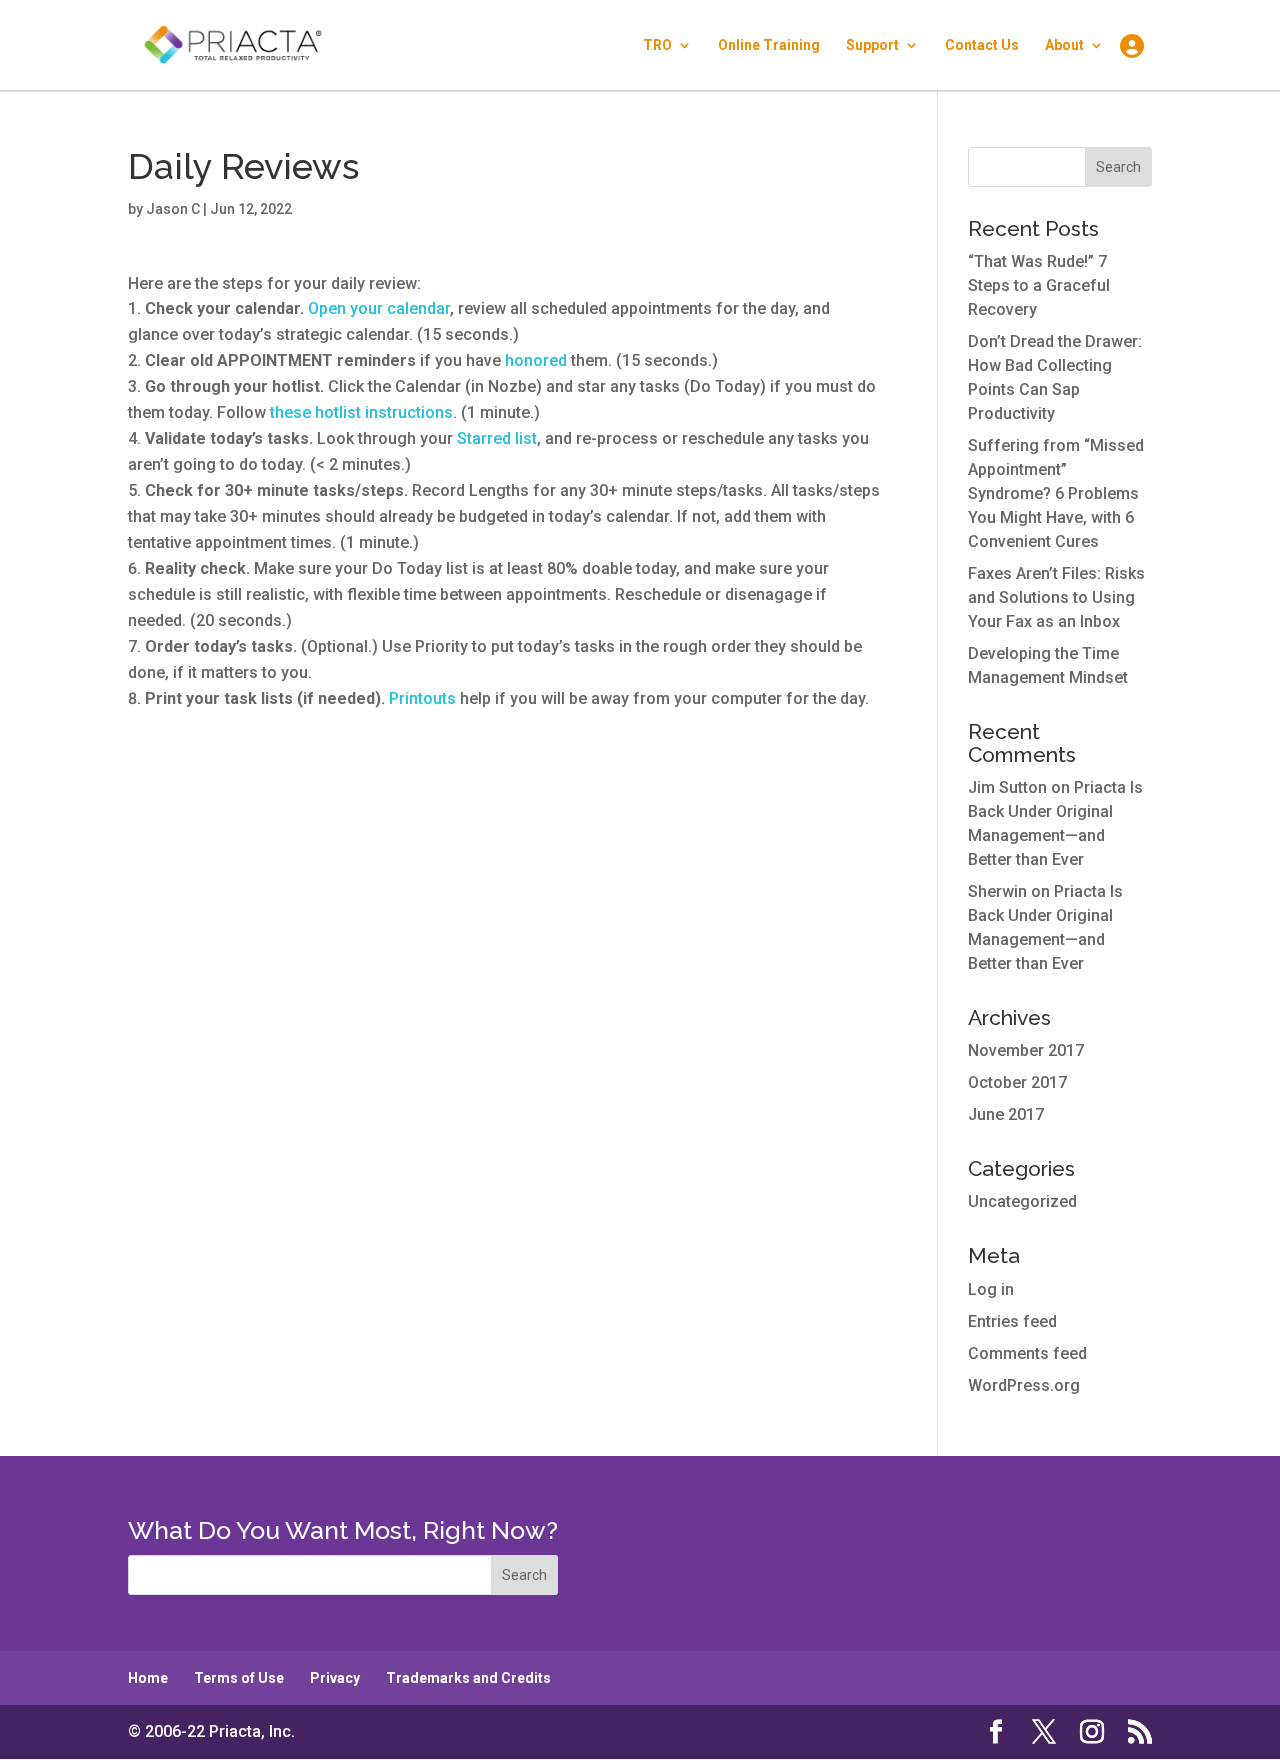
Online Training (769, 45)
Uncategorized (1022, 1201)
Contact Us (982, 45)
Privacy (335, 1678)
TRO (657, 45)
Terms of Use (239, 1678)
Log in (991, 1289)
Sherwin (997, 891)
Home (148, 1678)
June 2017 (1006, 1114)
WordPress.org (1024, 1385)
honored (536, 360)
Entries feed (1012, 1321)
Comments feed (1027, 1353)
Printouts (422, 698)
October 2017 (1017, 1082)
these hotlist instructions (361, 412)
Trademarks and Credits (468, 1678)
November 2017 (1026, 1050)
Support (872, 45)
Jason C (173, 209)
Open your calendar (379, 308)
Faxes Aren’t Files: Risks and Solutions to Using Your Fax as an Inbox (1056, 597)
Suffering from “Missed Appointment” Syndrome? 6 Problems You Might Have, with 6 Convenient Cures (1056, 493)
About (1064, 45)
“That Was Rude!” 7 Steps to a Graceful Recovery (1039, 285)
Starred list (497, 438)
